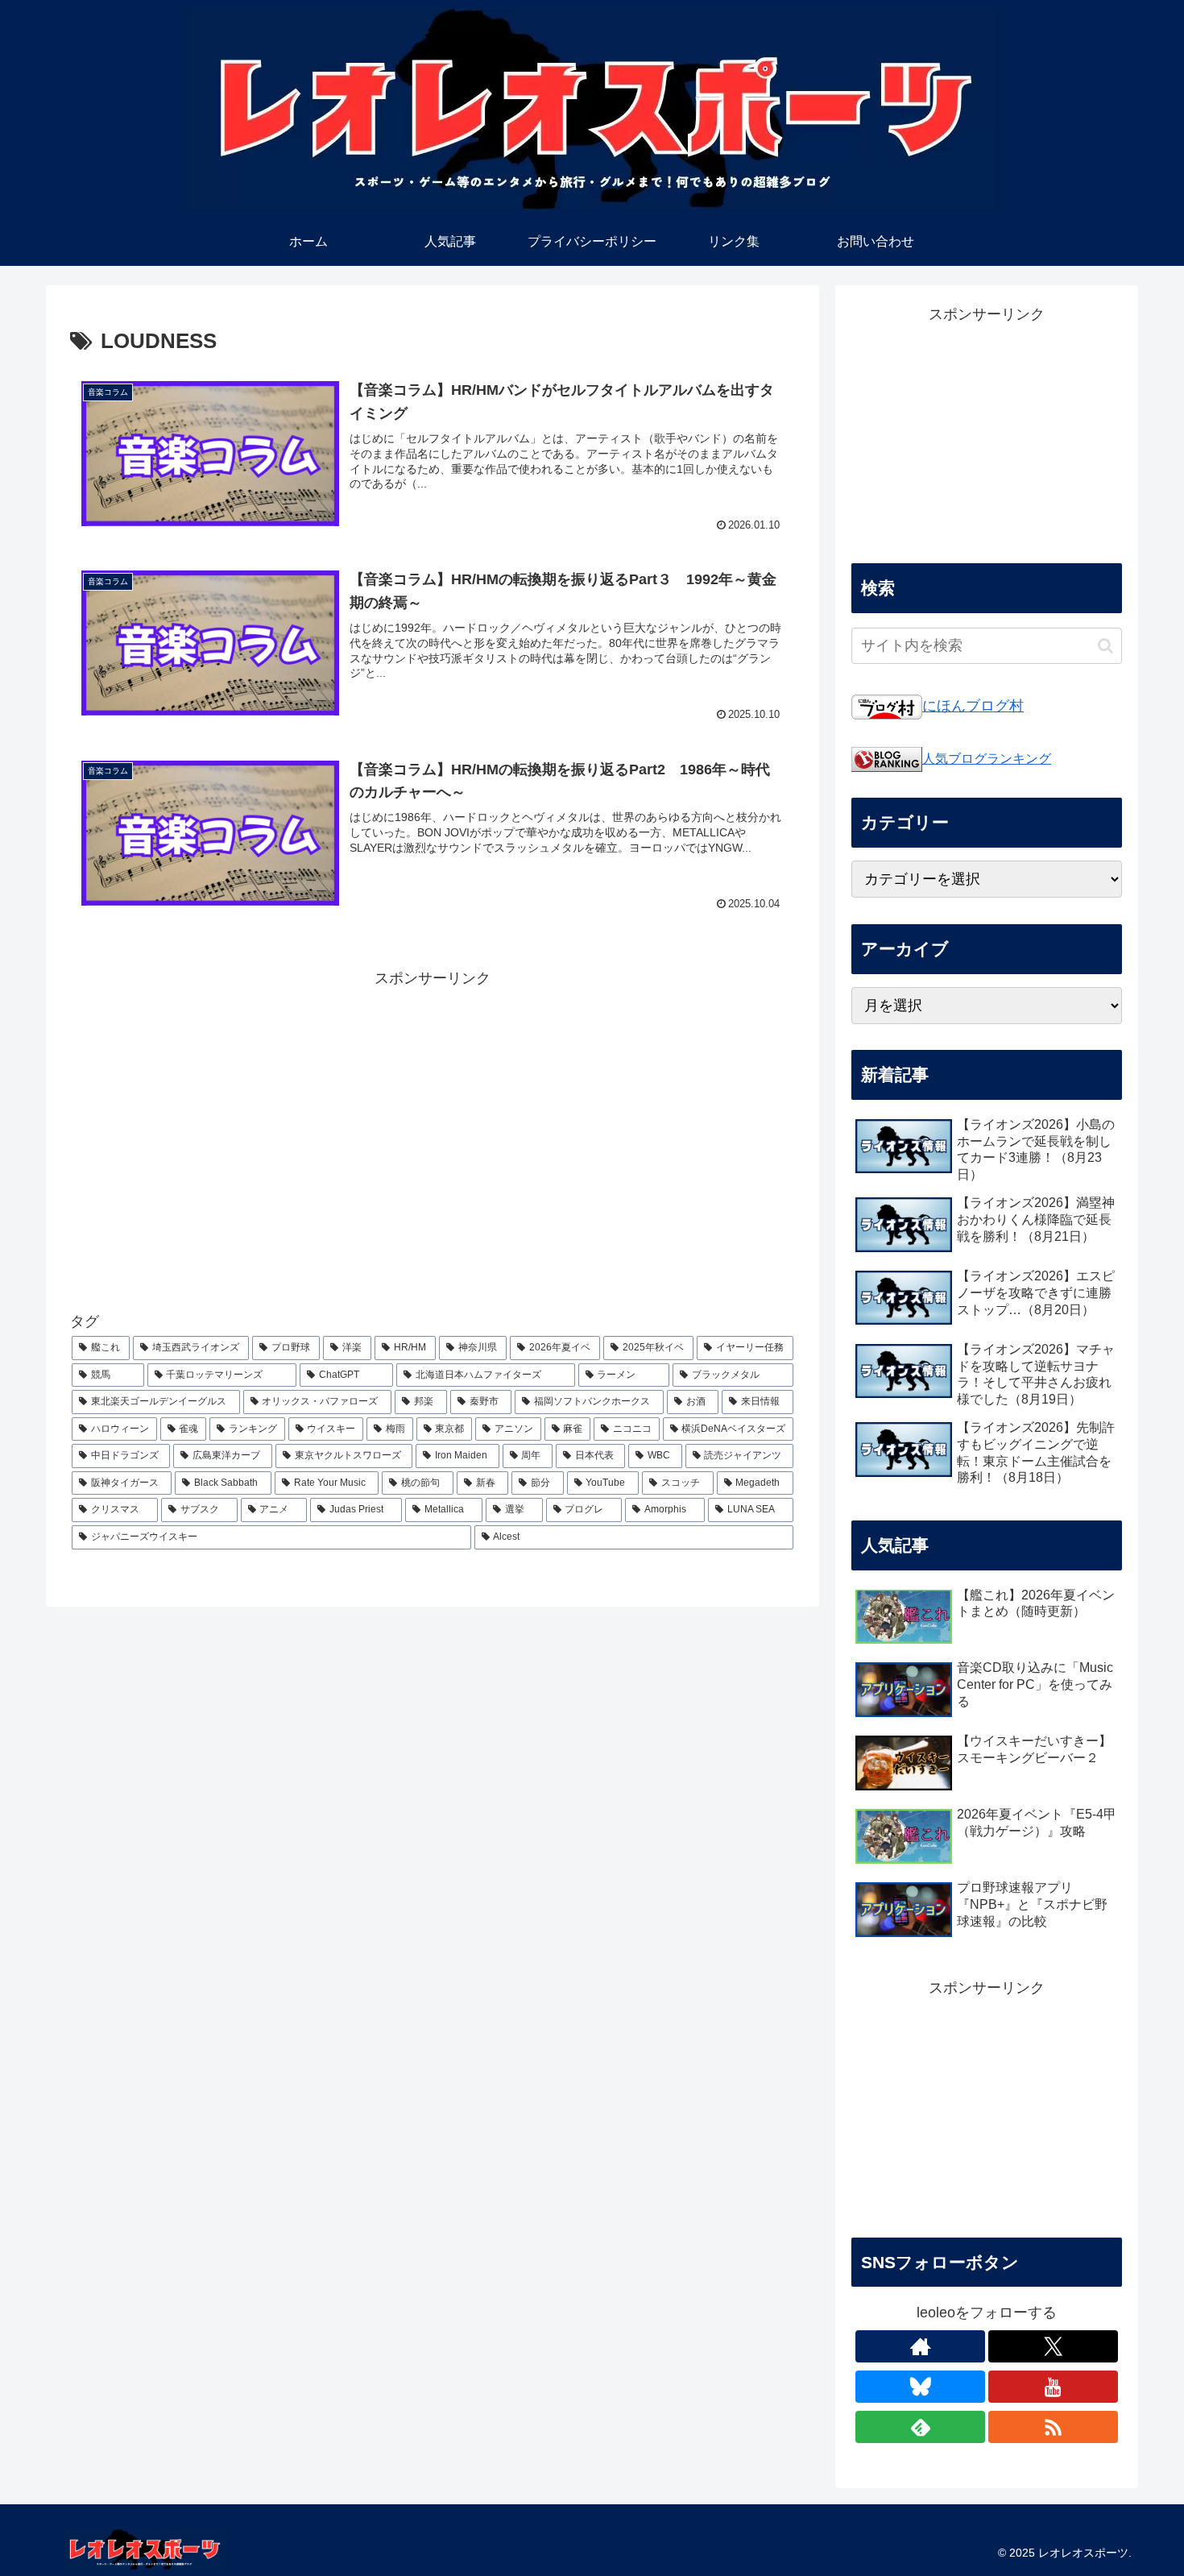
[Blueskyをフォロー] (920, 2387)
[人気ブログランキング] (887, 758)
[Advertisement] (433, 1133)
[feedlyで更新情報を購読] (920, 2427)
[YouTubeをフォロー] (1053, 2387)
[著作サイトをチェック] (920, 2346)
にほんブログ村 (973, 706)
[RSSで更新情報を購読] (1053, 2427)
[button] (1105, 646)
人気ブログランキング (987, 758)
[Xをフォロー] (1053, 2346)
